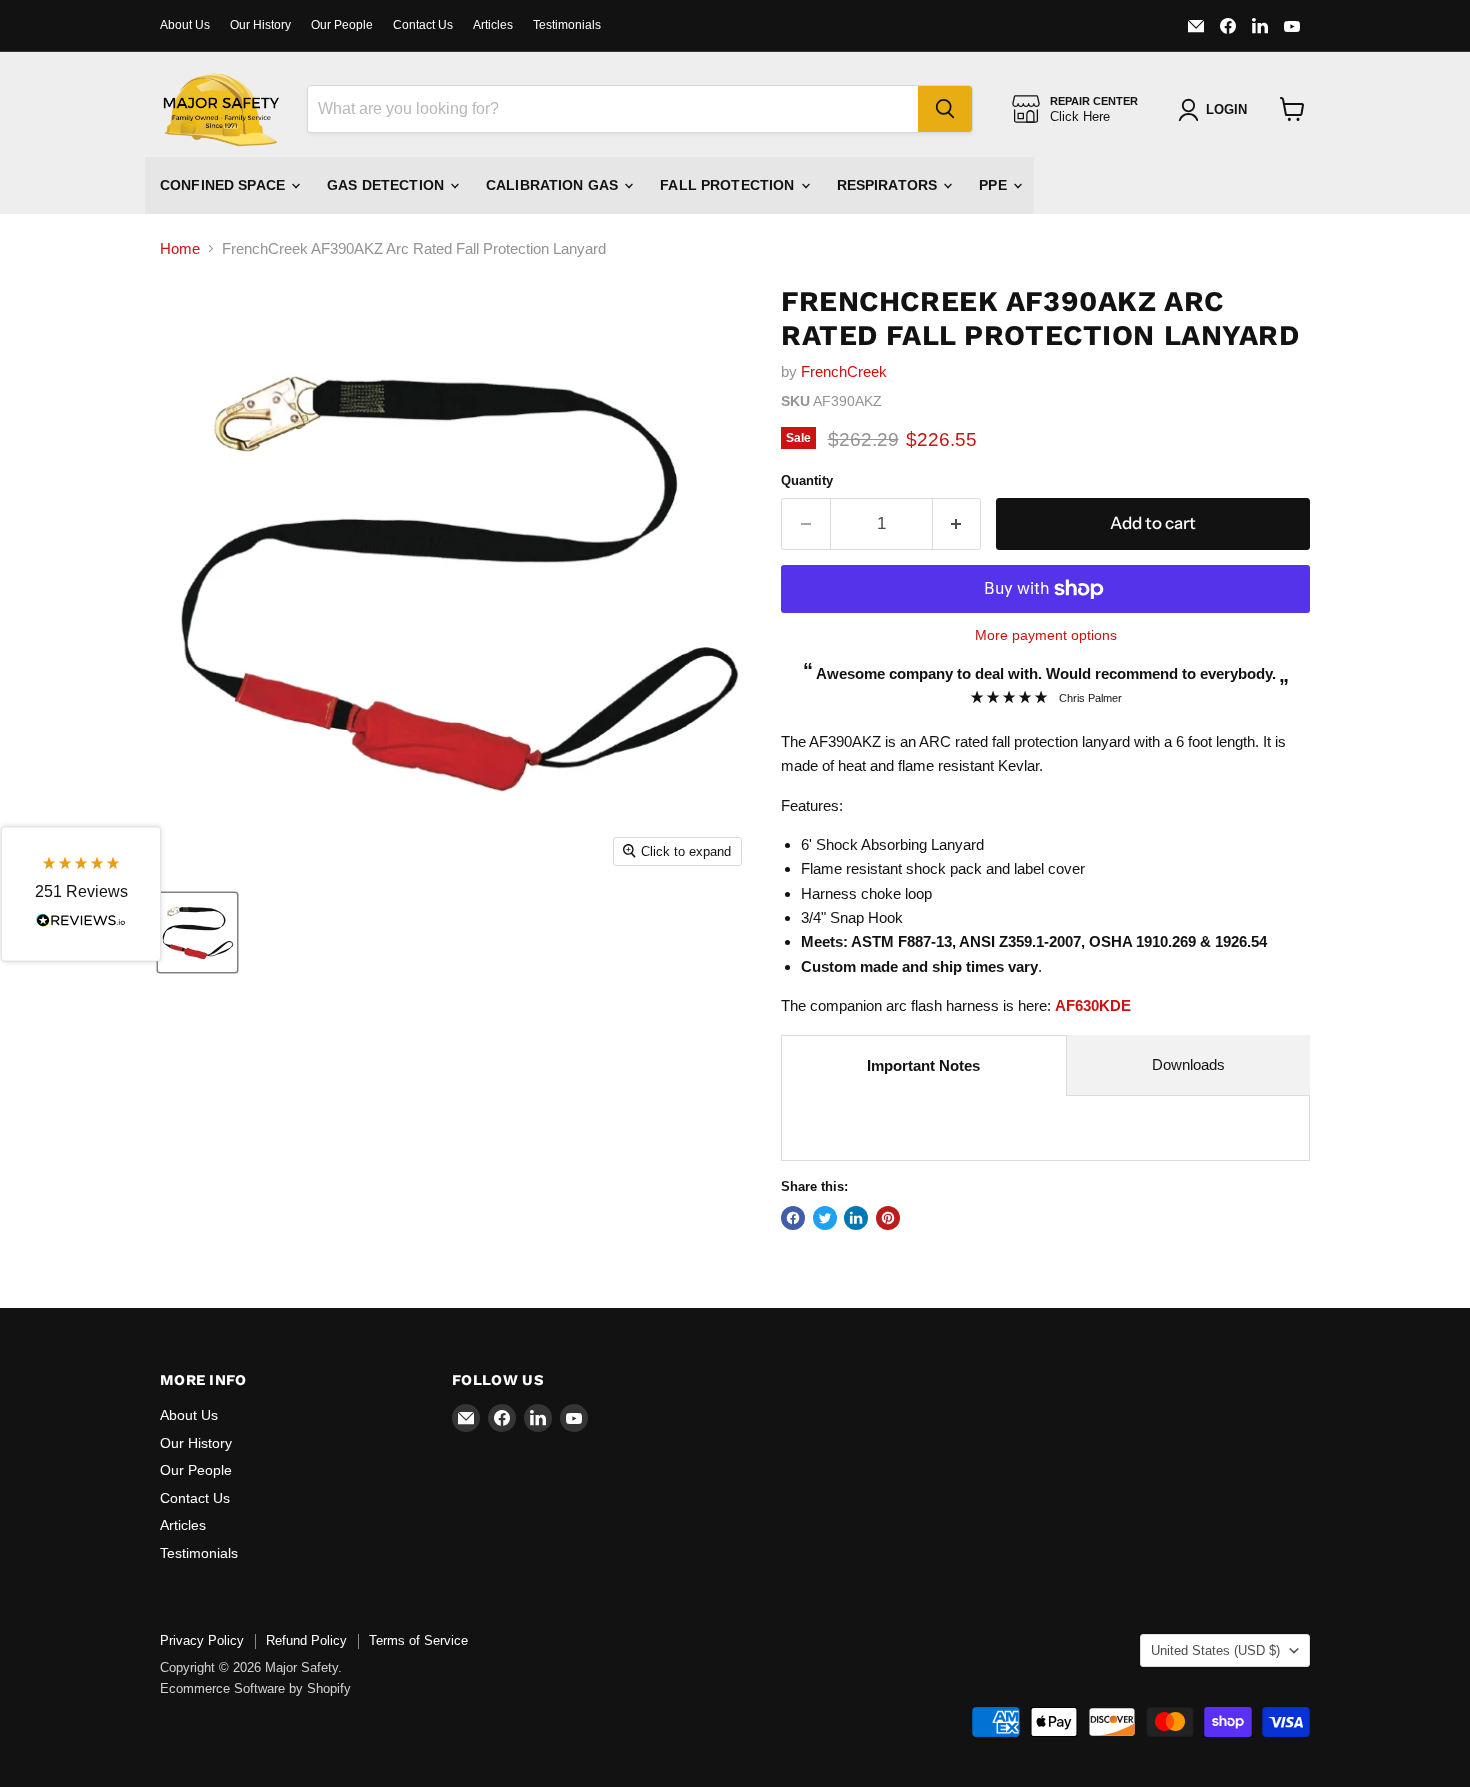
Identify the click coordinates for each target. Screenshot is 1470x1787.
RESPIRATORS (889, 185)
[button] (81, 893)
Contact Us (423, 25)
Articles (493, 25)
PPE (995, 185)
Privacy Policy (202, 1640)
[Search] (945, 109)
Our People (342, 25)
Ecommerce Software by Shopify (255, 1688)
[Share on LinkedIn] (856, 1218)
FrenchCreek (844, 371)
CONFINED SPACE (224, 185)
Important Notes (923, 1065)
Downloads (1188, 1064)
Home (180, 248)
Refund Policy (306, 1640)
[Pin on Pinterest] (888, 1218)
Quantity (807, 480)
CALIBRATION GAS (554, 185)
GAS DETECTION (387, 185)
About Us (185, 25)
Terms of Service (418, 1640)
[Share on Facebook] (793, 1218)
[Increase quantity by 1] (957, 523)
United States (1215, 1650)
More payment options (1046, 635)
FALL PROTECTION (729, 185)
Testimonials (567, 25)
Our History (260, 25)
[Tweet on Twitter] (825, 1218)
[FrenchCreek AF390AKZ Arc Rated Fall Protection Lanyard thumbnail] (197, 932)
